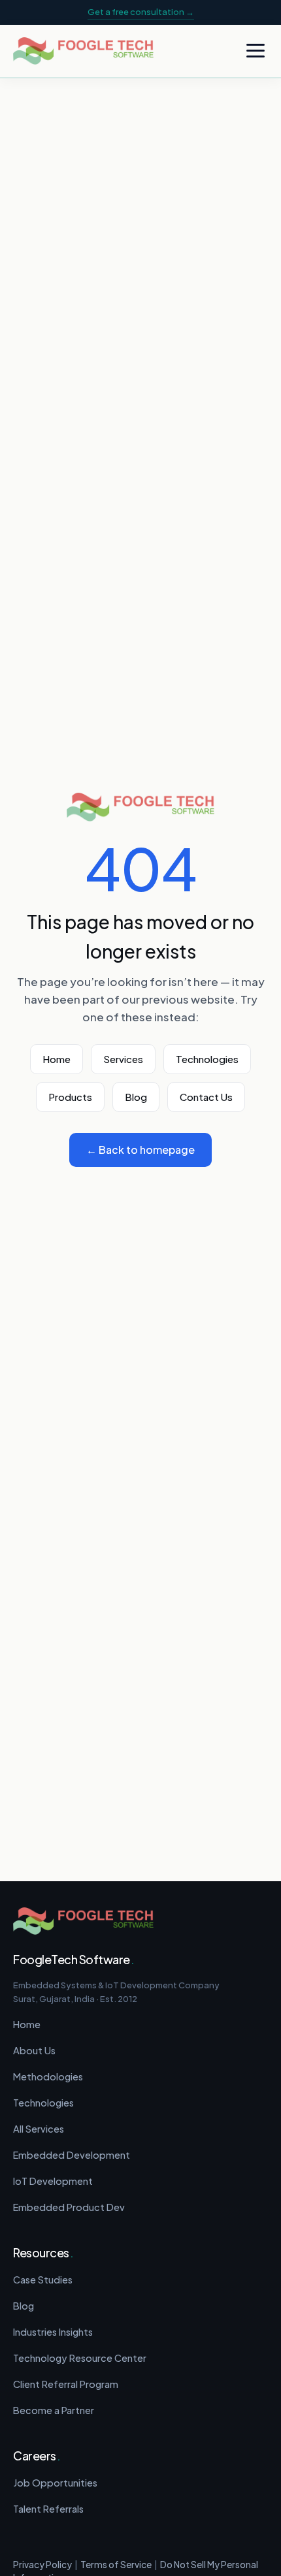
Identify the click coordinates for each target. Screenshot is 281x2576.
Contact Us (206, 1097)
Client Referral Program (66, 2384)
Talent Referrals (48, 2509)
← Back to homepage (140, 1150)
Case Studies (43, 2280)
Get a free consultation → (141, 12)
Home (57, 1059)
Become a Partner (54, 2410)
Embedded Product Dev (69, 2207)
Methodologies (48, 2076)
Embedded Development (72, 2155)
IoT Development (53, 2181)
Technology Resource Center (80, 2358)
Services (123, 1059)
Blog (136, 1097)
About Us (34, 2050)
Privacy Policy (42, 2565)
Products (70, 1097)
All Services (39, 2129)
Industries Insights (53, 2332)
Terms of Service (116, 2565)
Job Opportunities (55, 2483)
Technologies (207, 1059)
